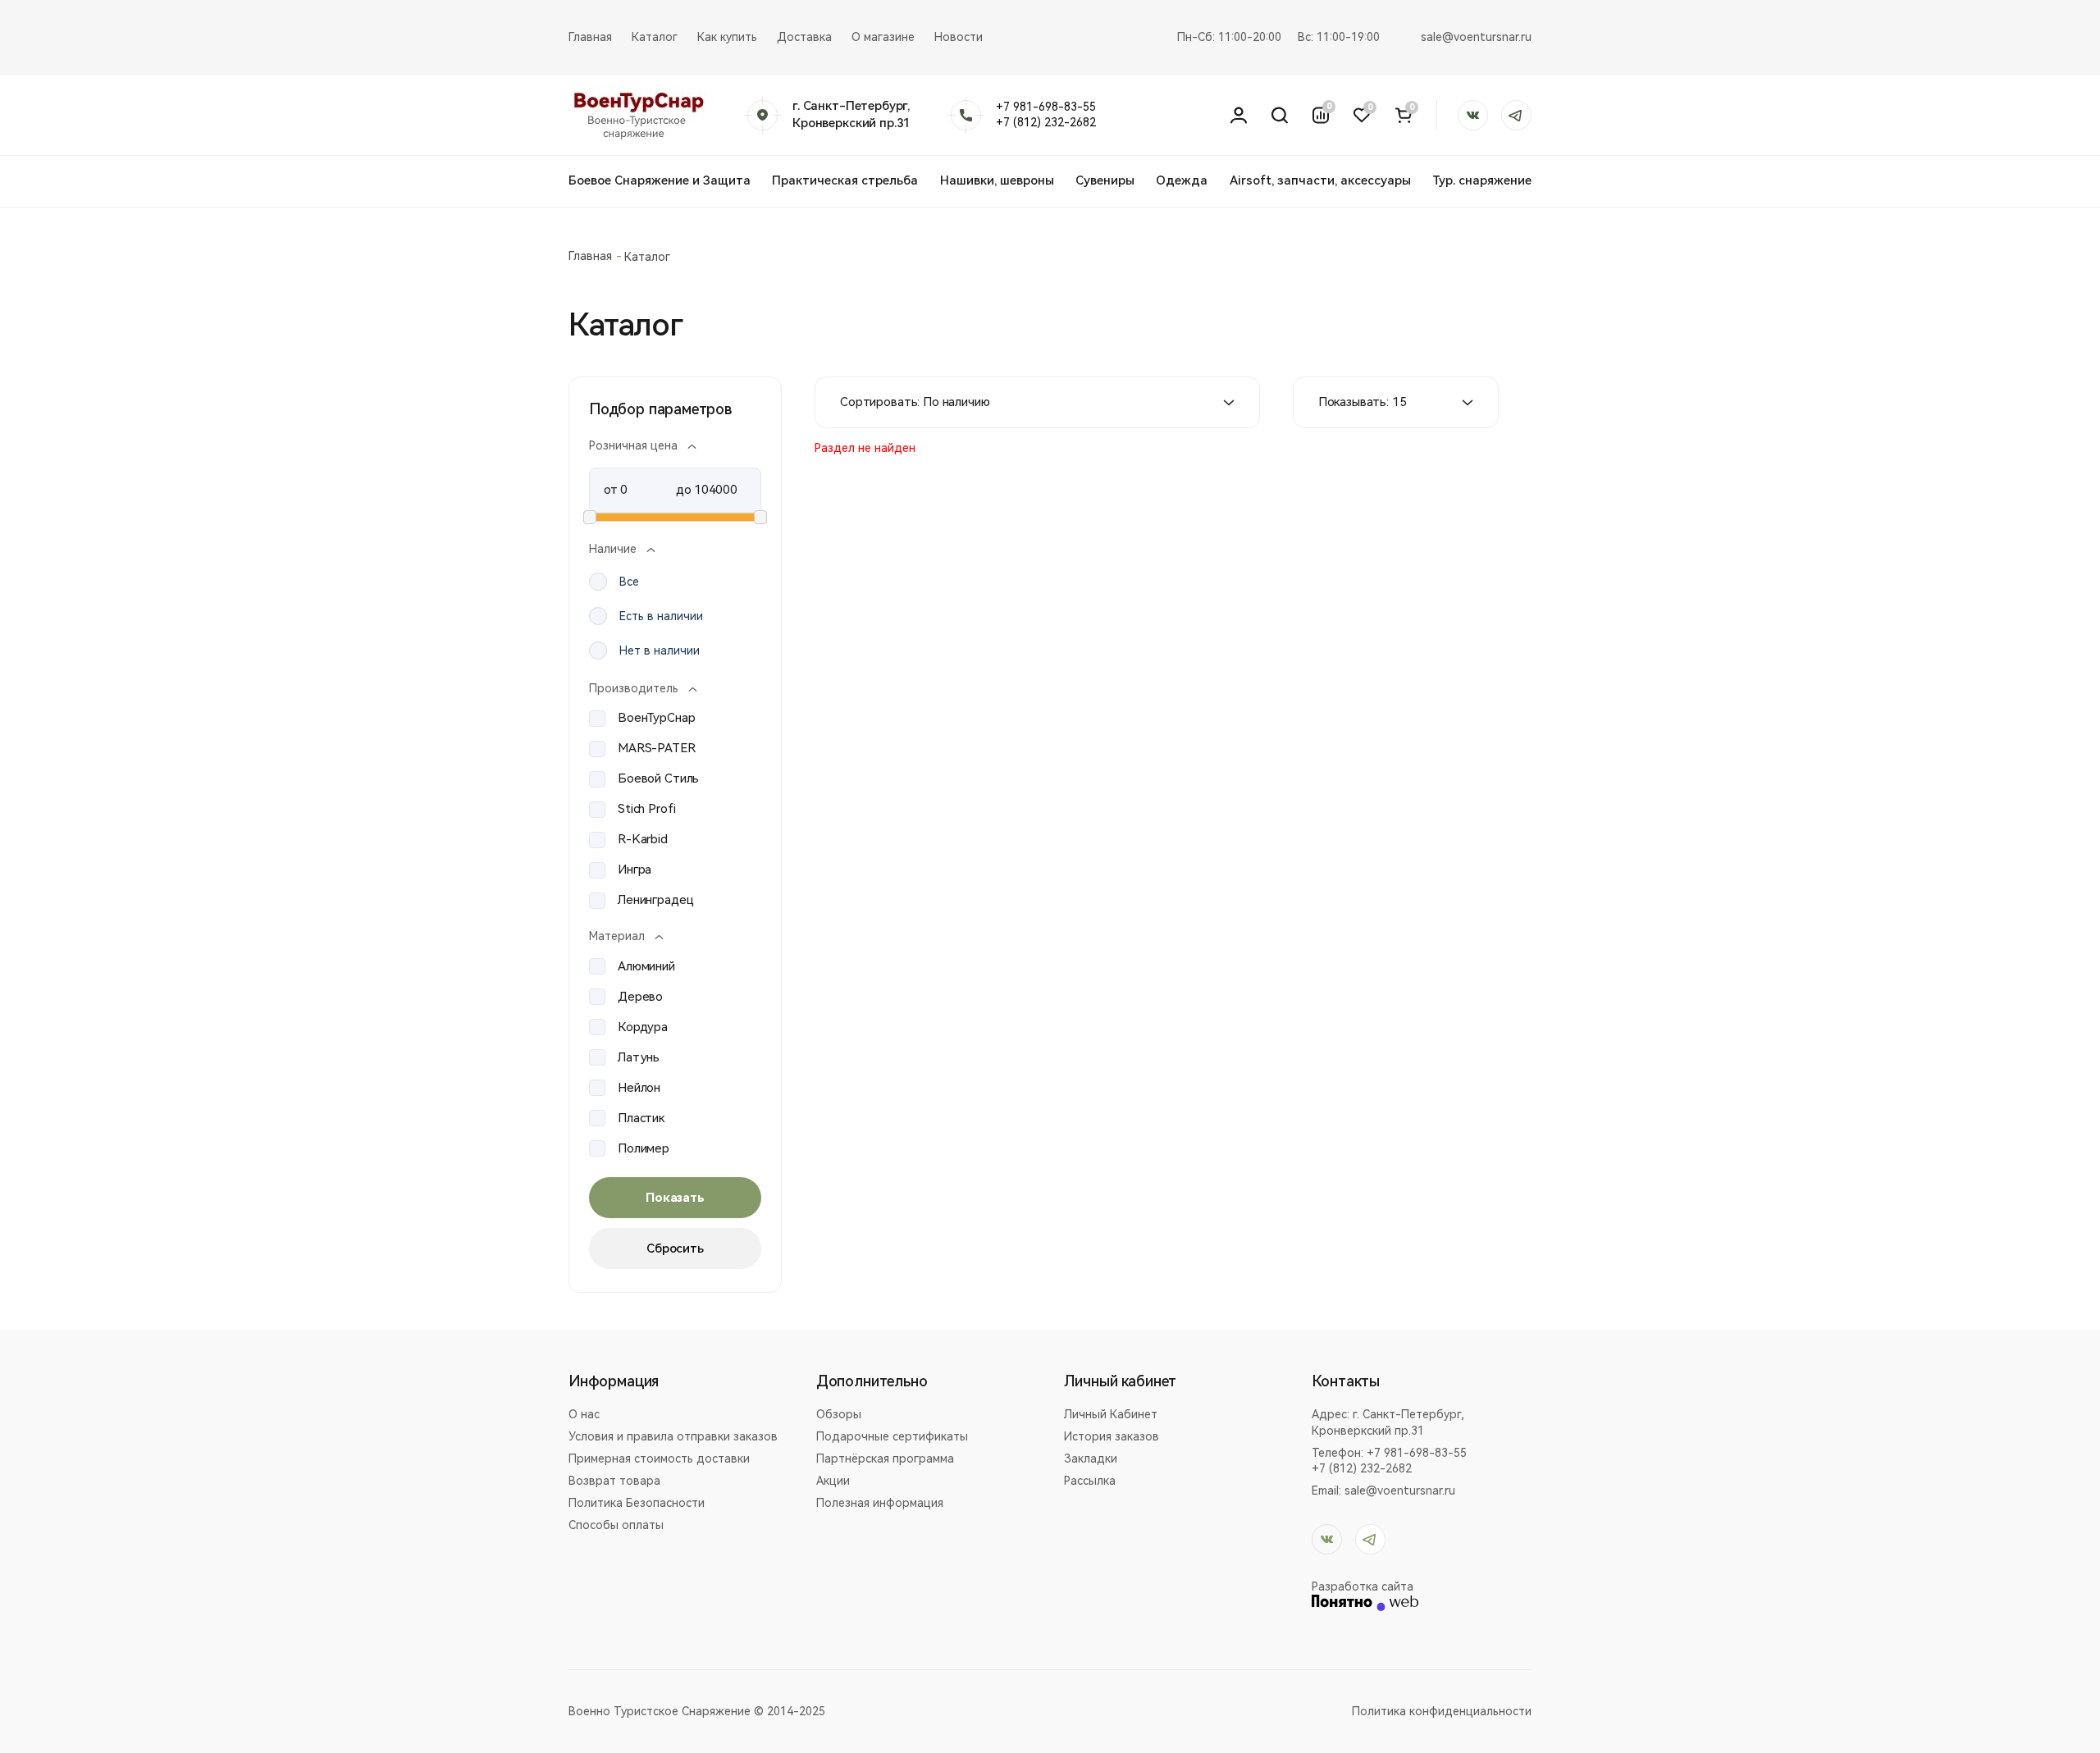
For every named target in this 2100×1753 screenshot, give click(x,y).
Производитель (634, 688)
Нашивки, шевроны (997, 180)
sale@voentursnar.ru (1476, 37)
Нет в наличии (660, 651)
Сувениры (1105, 180)
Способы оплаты (616, 1525)
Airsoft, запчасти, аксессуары (1320, 180)
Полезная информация (880, 1503)
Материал (617, 936)
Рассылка (1090, 1481)
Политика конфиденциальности (1442, 1711)
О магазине (883, 37)
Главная (590, 37)
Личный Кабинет (1111, 1414)
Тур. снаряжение (1482, 180)
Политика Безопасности (637, 1503)
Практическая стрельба (845, 180)
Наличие (613, 549)
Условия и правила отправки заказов (673, 1436)
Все (629, 582)
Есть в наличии (661, 616)
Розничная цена (633, 445)
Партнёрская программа (885, 1459)
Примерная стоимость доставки (659, 1459)
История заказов (1112, 1436)
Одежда (1182, 180)
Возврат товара (614, 1481)
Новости (959, 37)
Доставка (804, 37)
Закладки (1091, 1459)
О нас (584, 1414)
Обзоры (839, 1414)
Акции (833, 1481)
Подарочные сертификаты (892, 1436)
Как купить (727, 37)
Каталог (655, 37)
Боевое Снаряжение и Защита (660, 180)
